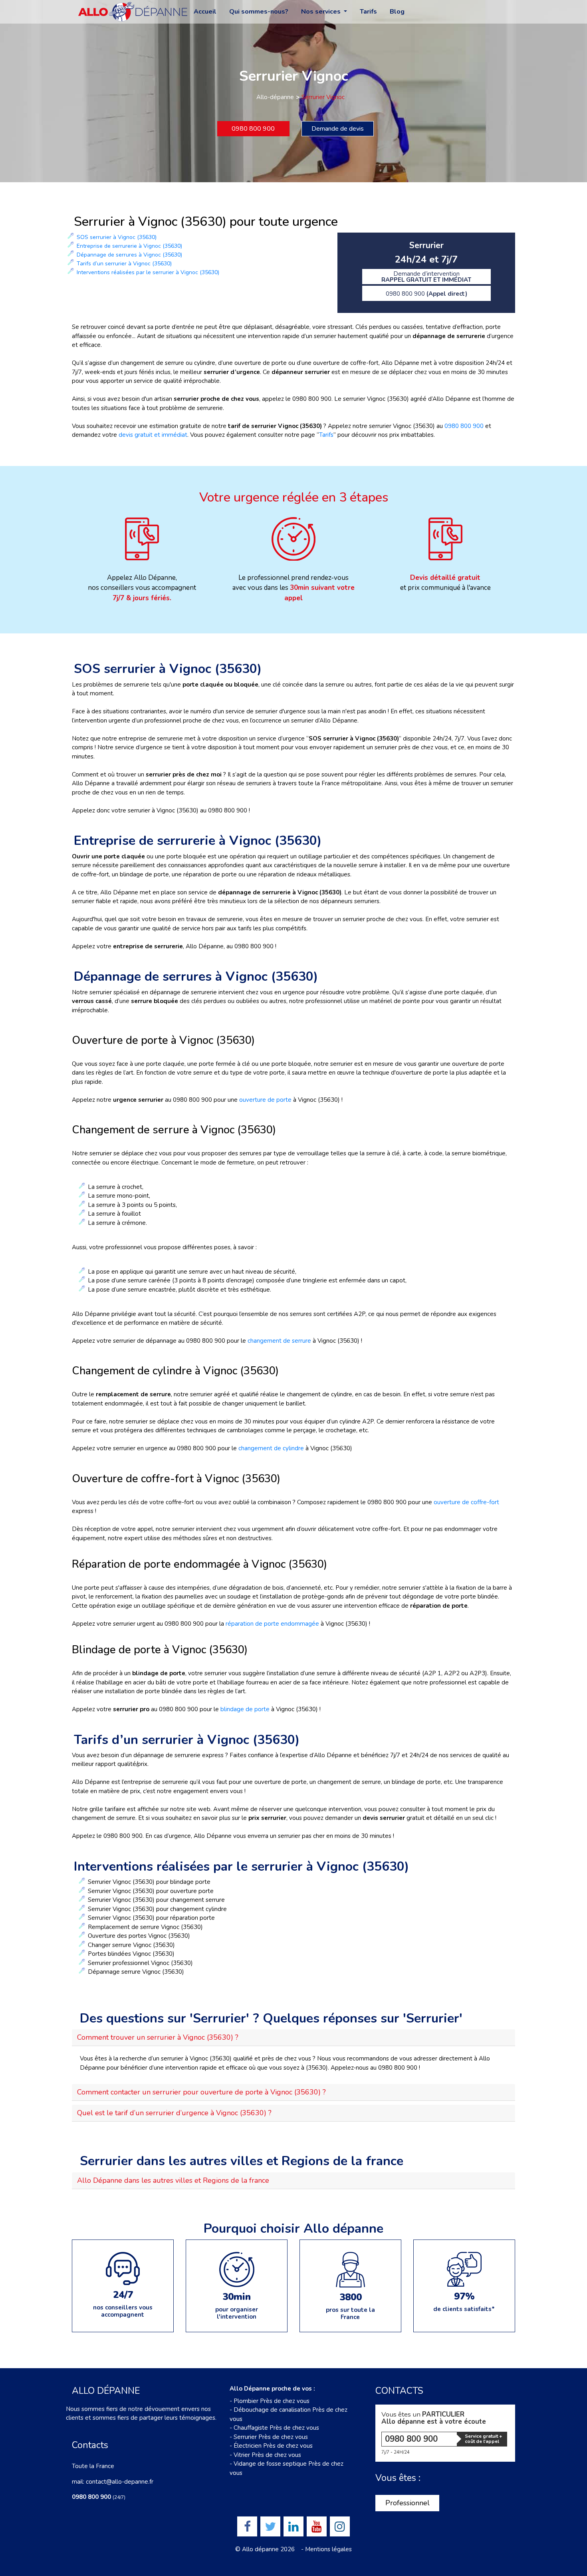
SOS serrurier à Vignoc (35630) (117, 237)
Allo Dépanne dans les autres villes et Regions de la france (173, 2180)
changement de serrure (279, 1341)
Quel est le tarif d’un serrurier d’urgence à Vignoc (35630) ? (174, 2113)
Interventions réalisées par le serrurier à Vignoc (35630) (148, 272)
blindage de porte (245, 1709)
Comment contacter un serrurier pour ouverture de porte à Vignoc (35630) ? (201, 2092)
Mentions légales (328, 2549)
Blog (397, 12)
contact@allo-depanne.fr (120, 2482)
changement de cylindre (271, 1448)
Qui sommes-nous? (259, 12)
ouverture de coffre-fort (466, 1502)
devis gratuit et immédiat (153, 435)
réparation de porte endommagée (273, 1624)
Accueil (205, 12)
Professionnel (408, 2503)
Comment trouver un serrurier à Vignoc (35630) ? (158, 2037)
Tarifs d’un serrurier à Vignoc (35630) (124, 264)
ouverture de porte (265, 1100)
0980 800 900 (253, 129)
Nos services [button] (322, 12)
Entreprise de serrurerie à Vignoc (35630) (129, 246)
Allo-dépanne (275, 97)
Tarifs (368, 12)
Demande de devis (338, 129)
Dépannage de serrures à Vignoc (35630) (129, 255)
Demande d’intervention (426, 277)
